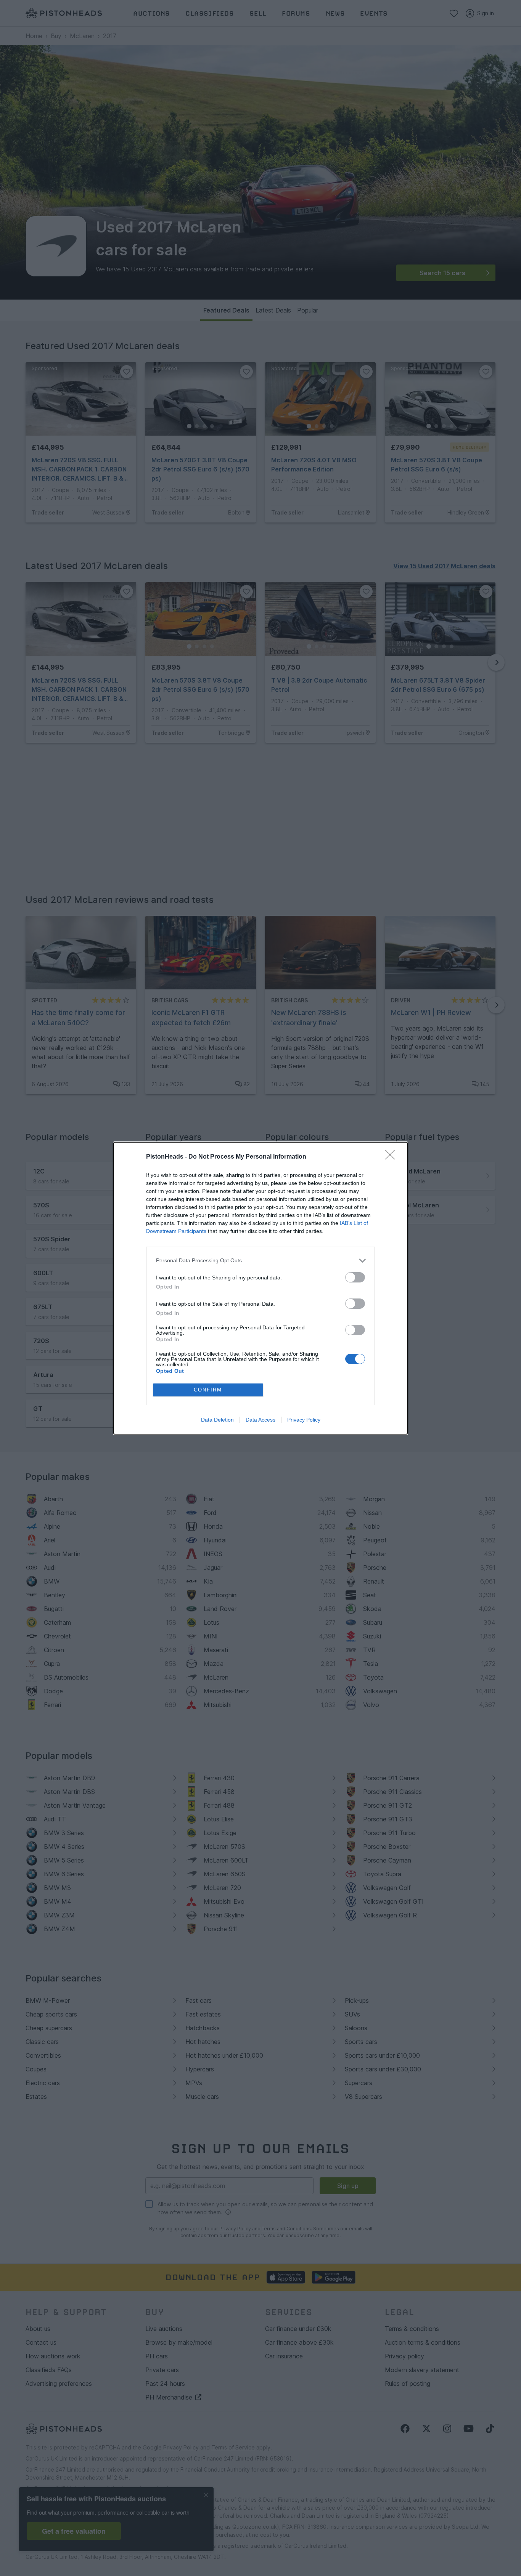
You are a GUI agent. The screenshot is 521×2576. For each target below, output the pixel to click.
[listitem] (260, 1261)
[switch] (355, 1277)
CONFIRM (208, 1390)
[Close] (392, 1157)
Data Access (260, 1420)
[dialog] (260, 1288)
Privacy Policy (304, 1420)
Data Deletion (217, 1420)
